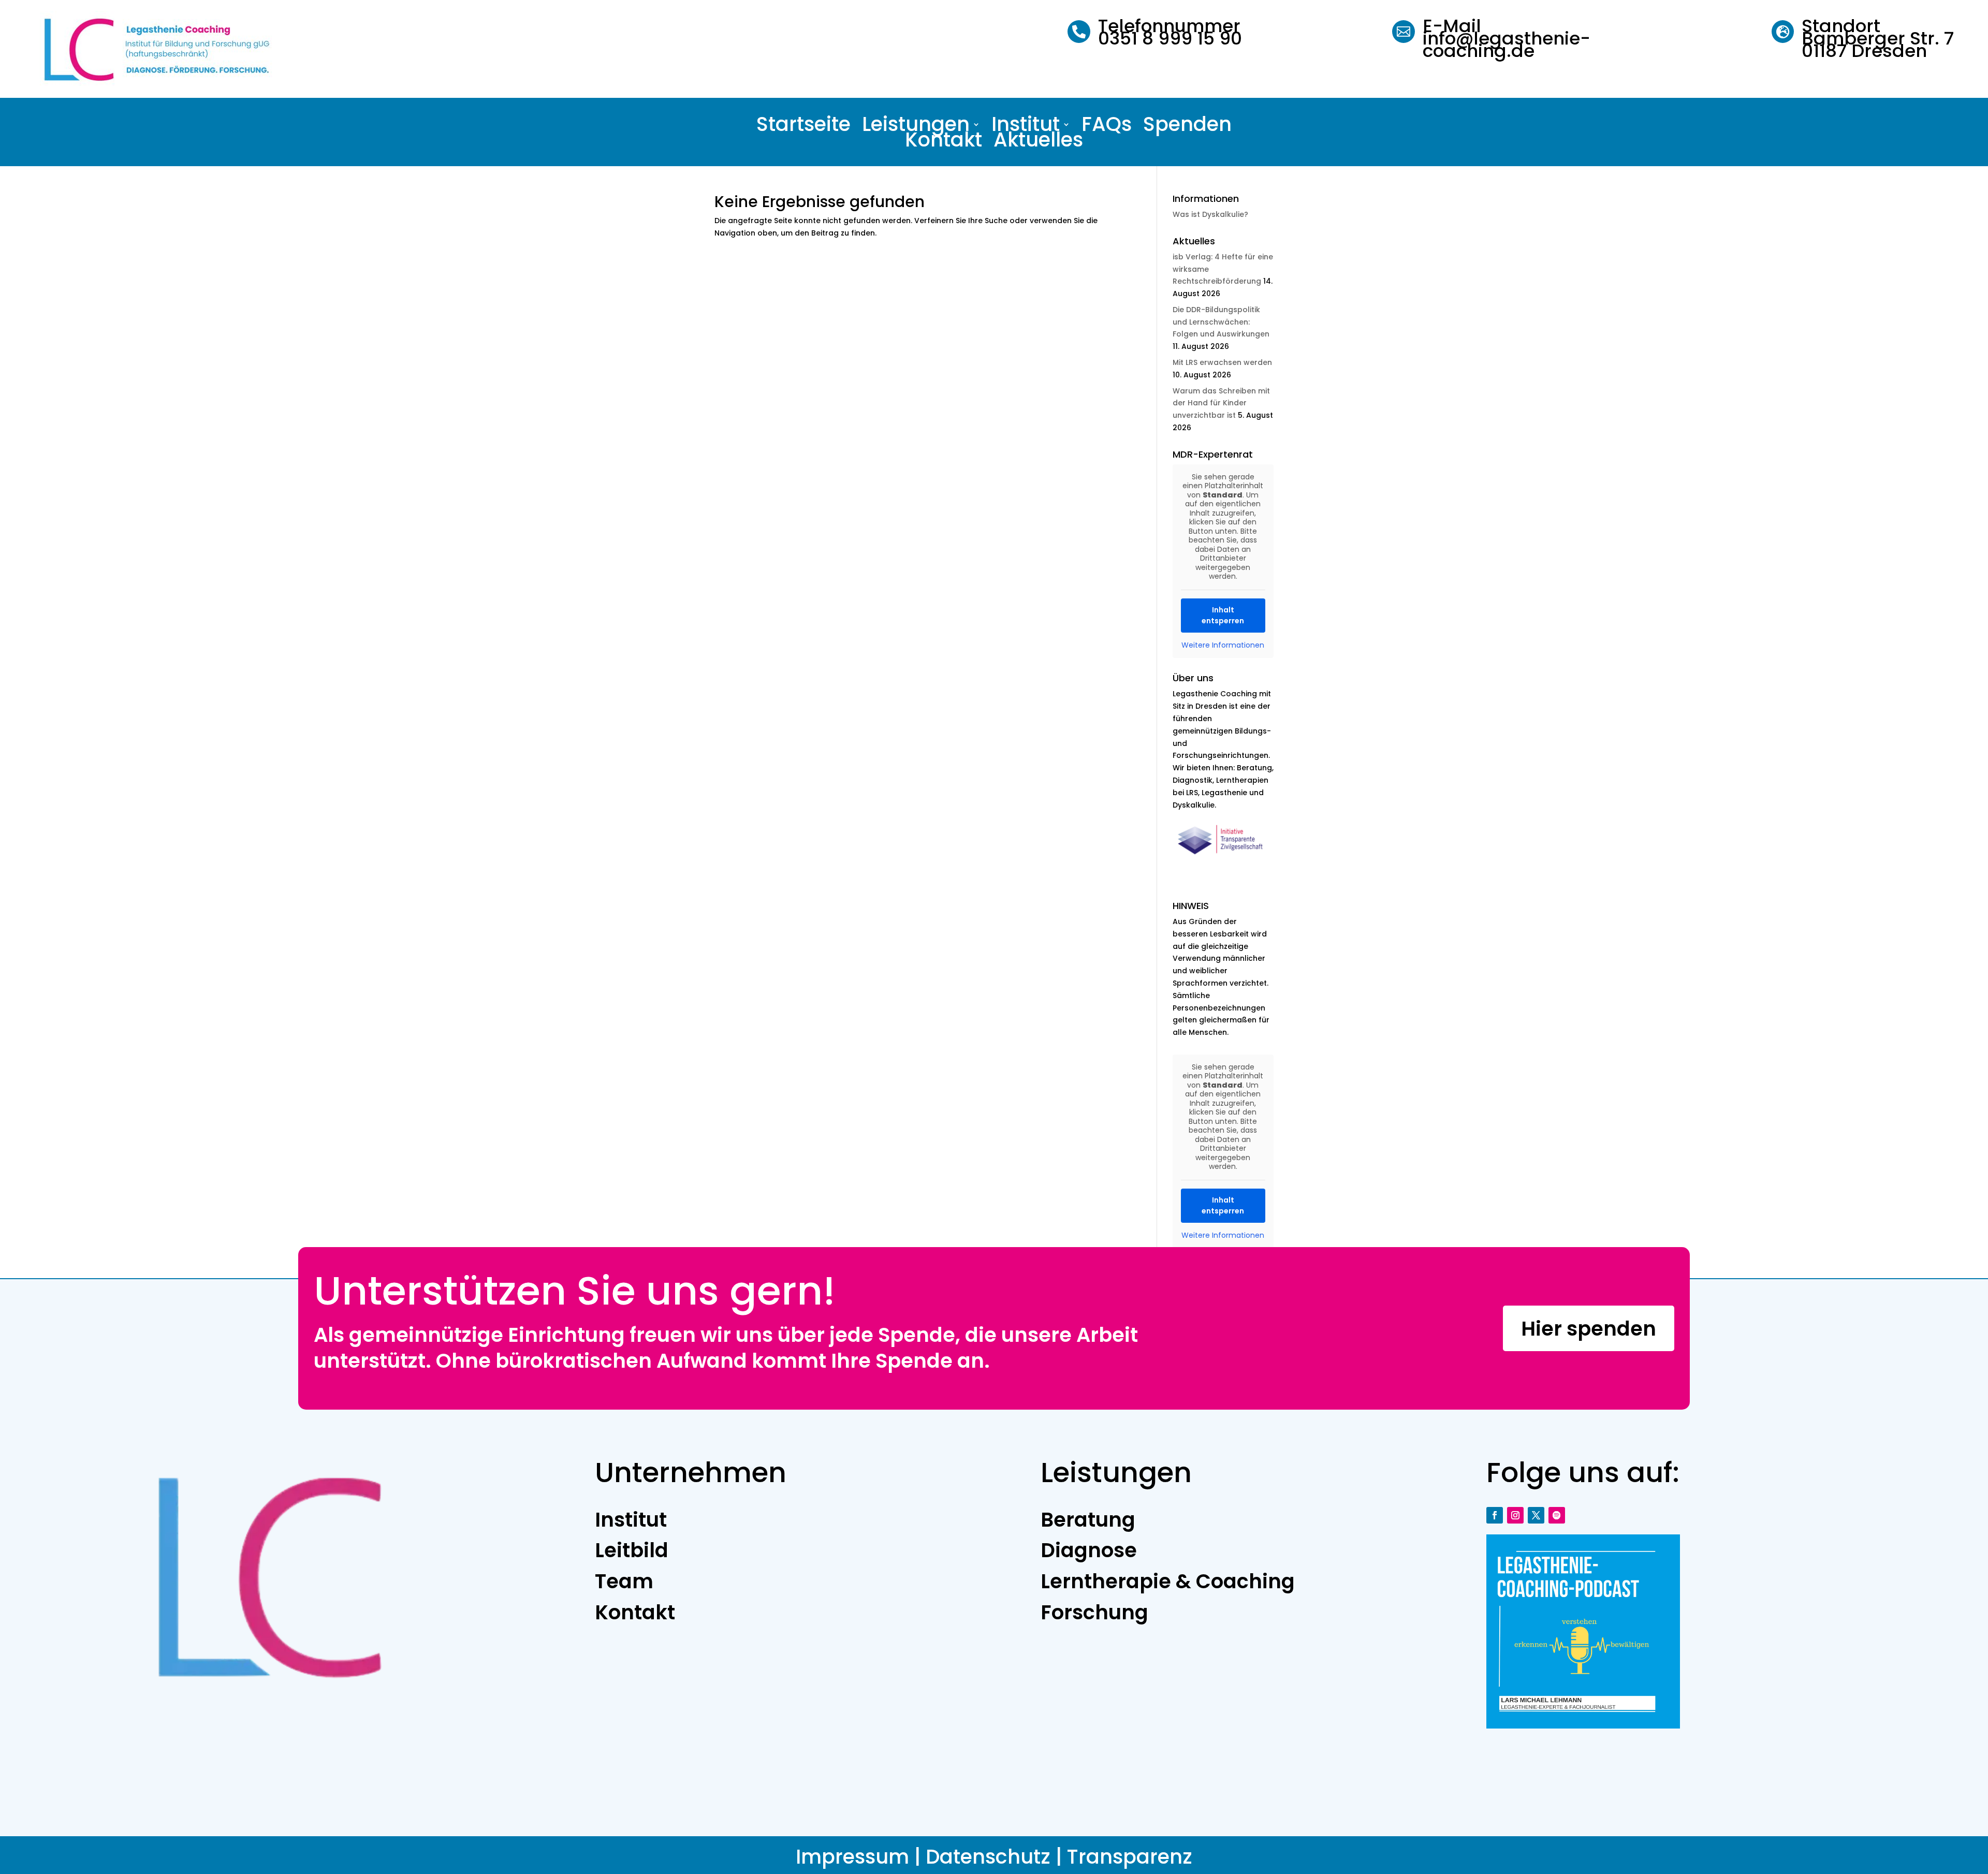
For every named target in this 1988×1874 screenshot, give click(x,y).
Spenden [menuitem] (1187, 126)
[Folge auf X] (1536, 1515)
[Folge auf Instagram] (1515, 1515)
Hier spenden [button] (1589, 1329)
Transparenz (1130, 1857)
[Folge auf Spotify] (1557, 1515)
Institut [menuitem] (1026, 126)
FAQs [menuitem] (1107, 126)
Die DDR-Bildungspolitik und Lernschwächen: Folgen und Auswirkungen (1221, 322)
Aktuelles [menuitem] (1038, 142)
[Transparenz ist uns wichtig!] (1223, 859)
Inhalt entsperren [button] (1223, 615)
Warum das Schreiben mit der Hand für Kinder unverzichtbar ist (1221, 403)
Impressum (852, 1857)
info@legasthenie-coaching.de (1507, 45)
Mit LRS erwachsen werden (1222, 362)
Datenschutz (988, 1857)
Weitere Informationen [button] (1223, 646)
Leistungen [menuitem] (916, 126)
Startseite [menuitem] (803, 126)
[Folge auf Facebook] (1495, 1515)
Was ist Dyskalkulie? (1210, 214)
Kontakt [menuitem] (944, 142)
